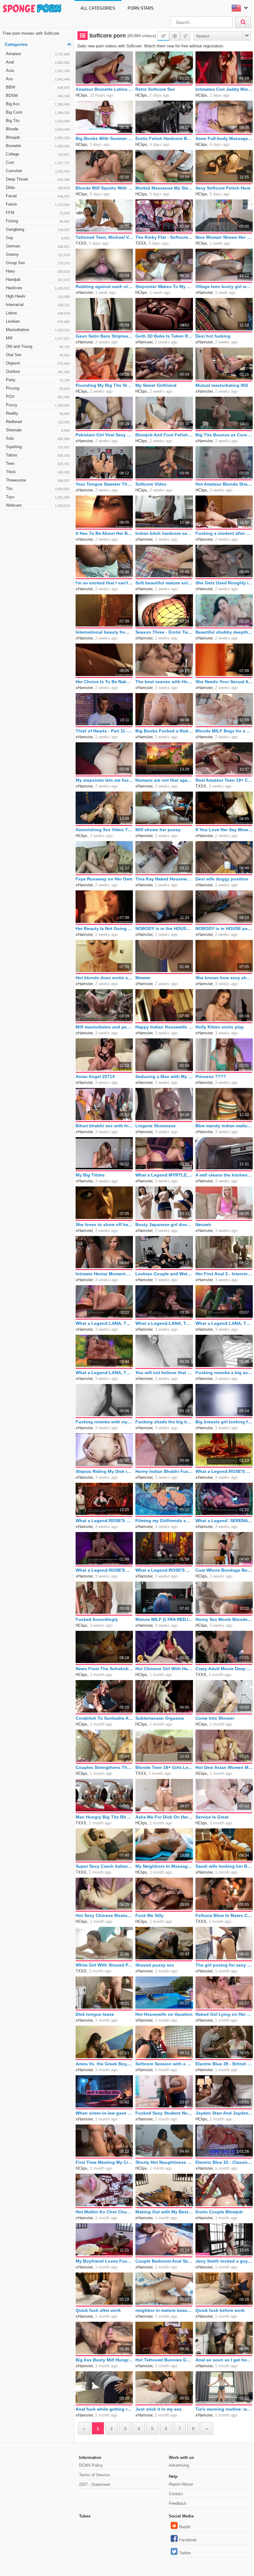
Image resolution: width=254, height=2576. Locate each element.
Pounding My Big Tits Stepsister (104, 385)
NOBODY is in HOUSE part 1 (224, 928)
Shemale (38, 430)
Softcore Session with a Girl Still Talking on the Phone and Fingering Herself (164, 2064)
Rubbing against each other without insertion (104, 286)
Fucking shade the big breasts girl (164, 1422)
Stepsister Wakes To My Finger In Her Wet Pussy (164, 286)
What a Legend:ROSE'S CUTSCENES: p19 (224, 1471)
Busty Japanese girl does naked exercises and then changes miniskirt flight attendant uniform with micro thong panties (164, 1225)
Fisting (38, 221)
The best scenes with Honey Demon (164, 682)
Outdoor (38, 371)
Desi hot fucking (213, 336)
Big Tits (38, 121)
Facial (38, 196)
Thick (38, 472)
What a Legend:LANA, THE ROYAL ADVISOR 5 (224, 1323)
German (38, 246)
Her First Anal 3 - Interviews (224, 1274)
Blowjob (38, 137)
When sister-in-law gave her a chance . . (104, 2113)
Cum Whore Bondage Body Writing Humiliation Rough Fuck (224, 1570)
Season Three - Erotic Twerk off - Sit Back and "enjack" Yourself (164, 632)
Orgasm (38, 363)
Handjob (38, 279)
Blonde (38, 129)
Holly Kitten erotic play (220, 1027)
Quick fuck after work (98, 2310)
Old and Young (38, 346)
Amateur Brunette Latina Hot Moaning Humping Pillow (104, 89)
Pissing (38, 388)
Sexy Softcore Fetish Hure (223, 188)
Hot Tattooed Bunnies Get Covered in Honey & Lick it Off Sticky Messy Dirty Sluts (164, 2360)
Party (38, 380)
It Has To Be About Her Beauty (104, 533)
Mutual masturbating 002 (222, 385)
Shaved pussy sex (155, 1965)
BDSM (38, 96)
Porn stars (141, 8)
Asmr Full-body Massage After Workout (224, 138)
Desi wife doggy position (222, 879)
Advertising (179, 2465)
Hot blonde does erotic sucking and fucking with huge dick (104, 978)
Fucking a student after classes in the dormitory (224, 533)
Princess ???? (211, 1076)
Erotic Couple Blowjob (219, 2212)
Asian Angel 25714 (95, 1076)
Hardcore (38, 288)
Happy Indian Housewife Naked (164, 1027)
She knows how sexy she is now (224, 978)
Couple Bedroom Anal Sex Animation (164, 2261)
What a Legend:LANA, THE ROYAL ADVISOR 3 (164, 1323)
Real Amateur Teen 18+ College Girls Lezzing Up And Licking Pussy (224, 780)
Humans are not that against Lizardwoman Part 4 (164, 780)
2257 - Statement (94, 2484)
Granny (38, 254)
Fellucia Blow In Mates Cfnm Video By (224, 1915)
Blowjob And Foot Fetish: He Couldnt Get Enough (164, 435)
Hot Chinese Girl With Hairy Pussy (164, 1669)
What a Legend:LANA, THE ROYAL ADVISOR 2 (104, 1323)
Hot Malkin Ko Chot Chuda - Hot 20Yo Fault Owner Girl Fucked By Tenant (104, 2212)
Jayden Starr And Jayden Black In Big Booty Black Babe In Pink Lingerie (224, 2113)
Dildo (38, 188)
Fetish (38, 204)
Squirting (38, 447)
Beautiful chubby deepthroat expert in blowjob (224, 632)
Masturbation (38, 330)
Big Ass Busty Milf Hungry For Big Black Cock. (104, 2360)
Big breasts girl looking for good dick (224, 1422)
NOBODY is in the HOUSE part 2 (164, 928)
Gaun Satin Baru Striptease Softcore (104, 336)
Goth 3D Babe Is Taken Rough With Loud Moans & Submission (164, 336)
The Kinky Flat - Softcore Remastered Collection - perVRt (164, 237)
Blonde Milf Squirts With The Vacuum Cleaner (104, 188)
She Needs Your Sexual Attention (224, 682)
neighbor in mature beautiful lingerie (164, 2310)
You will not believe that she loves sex (164, 1373)
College (38, 154)
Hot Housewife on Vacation (164, 2014)
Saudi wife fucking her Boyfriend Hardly (224, 1866)
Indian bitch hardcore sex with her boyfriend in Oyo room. (164, 533)
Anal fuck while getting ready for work (104, 2409)
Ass (38, 79)
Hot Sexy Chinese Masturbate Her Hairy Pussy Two (104, 1915)
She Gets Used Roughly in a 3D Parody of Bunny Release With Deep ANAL (224, 583)
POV (38, 397)
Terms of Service (94, 2475)
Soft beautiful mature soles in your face (164, 583)
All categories (98, 8)
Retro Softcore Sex (155, 89)
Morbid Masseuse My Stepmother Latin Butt (164, 188)
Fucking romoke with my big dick (104, 1422)
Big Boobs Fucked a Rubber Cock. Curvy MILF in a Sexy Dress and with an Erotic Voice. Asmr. (164, 731)
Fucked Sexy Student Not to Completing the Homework (164, 2113)
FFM (38, 213)
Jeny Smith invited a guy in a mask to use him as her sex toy (224, 2261)
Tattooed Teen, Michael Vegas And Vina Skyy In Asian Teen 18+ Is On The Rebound (104, 237)
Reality (38, 413)
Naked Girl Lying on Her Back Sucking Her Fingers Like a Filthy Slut (224, 2014)
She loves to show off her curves (104, 1225)
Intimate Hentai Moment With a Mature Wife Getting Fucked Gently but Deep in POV (104, 1274)
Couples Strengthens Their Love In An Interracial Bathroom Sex (104, 1767)
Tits (38, 489)
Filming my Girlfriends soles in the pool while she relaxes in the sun (164, 1521)
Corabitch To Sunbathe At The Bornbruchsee (104, 1718)
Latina (38, 313)
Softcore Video (151, 484)
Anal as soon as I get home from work (224, 2360)
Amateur (38, 54)
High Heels (38, 296)
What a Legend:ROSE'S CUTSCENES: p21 (164, 1570)
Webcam (38, 505)
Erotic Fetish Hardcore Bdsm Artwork (164, 138)
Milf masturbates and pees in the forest (104, 1027)
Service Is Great (212, 1817)
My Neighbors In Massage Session (164, 1866)
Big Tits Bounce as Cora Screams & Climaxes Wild (224, 435)
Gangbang (38, 229)
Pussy (38, 405)
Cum (38, 162)
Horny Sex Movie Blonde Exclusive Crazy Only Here (224, 1619)
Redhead (38, 422)
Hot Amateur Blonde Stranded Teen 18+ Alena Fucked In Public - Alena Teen (224, 484)
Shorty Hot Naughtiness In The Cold (164, 2162)
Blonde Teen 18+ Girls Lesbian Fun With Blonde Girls (164, 1767)
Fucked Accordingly (97, 1619)
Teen (38, 463)
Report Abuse (181, 2484)
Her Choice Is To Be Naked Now (104, 682)
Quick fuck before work (220, 2310)
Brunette (38, 146)
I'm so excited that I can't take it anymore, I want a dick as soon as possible (104, 583)
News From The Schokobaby (104, 1669)
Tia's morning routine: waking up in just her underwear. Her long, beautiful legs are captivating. (224, 2409)
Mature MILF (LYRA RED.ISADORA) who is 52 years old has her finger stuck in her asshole (164, 1619)
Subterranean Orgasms (160, 1718)
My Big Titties (90, 1175)
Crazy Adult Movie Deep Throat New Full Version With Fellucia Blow (224, 1669)
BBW (38, 87)
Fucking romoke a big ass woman (224, 1373)
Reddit (185, 2527)
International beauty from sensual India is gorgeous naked (104, 632)
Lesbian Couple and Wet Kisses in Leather (164, 1274)
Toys (38, 497)
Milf (38, 338)
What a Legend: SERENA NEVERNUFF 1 (224, 1521)
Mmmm (143, 978)
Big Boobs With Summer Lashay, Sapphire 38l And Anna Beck (104, 138)
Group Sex (38, 263)
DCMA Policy (91, 2465)
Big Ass (38, 104)
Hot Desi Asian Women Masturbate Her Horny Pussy (224, 1767)
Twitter (185, 2553)
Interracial (38, 305)
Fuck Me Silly (149, 1915)
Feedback (178, 2503)
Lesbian (38, 321)
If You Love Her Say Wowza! (224, 830)
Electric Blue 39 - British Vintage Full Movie (224, 2064)
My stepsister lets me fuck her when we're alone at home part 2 (104, 780)
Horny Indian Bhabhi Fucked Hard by (164, 1471)
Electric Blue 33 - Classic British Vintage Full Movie (224, 2162)
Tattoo (38, 455)
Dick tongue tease (95, 2014)
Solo (38, 438)
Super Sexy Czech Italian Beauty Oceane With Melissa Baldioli (104, 1866)
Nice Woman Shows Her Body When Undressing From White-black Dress (224, 237)
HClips (81, 95)
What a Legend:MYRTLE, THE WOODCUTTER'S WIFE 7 (164, 1175)
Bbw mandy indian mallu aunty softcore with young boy (224, 1126)
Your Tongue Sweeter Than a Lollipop (104, 484)
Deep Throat (38, 179)
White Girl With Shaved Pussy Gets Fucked (104, 1965)
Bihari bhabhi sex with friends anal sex (104, 1126)
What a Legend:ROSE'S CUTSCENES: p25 (104, 1570)
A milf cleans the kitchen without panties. (224, 1175)
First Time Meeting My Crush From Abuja (104, 2162)
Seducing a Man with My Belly (164, 1076)
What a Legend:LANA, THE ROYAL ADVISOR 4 (104, 1373)
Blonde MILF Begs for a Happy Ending (224, 731)
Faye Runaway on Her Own (104, 879)
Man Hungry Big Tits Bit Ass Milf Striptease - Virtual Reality (104, 1817)
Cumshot (38, 171)
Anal (38, 62)
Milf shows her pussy (158, 830)
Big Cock (38, 112)
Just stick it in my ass (158, 2409)
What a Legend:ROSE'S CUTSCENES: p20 (104, 1521)
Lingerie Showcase (155, 1126)
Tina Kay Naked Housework (164, 879)
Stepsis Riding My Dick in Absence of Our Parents (104, 1471)
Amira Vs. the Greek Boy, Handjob (104, 2064)
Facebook (188, 2540)
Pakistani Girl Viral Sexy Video (104, 435)
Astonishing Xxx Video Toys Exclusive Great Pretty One (104, 830)
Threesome (38, 480)
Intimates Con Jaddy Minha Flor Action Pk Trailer (224, 89)
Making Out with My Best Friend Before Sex (164, 2212)
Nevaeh (203, 1225)
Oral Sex (38, 355)
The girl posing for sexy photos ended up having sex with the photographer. (224, 1965)
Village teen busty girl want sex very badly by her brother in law (224, 286)
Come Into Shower (215, 1718)
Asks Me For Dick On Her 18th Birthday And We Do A (164, 1817)
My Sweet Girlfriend (156, 385)
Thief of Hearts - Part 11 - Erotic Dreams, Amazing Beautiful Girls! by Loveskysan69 (104, 731)
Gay (38, 238)
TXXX (81, 243)
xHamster (84, 293)
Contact (176, 2494)
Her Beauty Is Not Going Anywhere (104, 928)
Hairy (38, 271)
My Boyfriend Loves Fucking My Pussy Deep (104, 2261)
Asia (38, 70)
